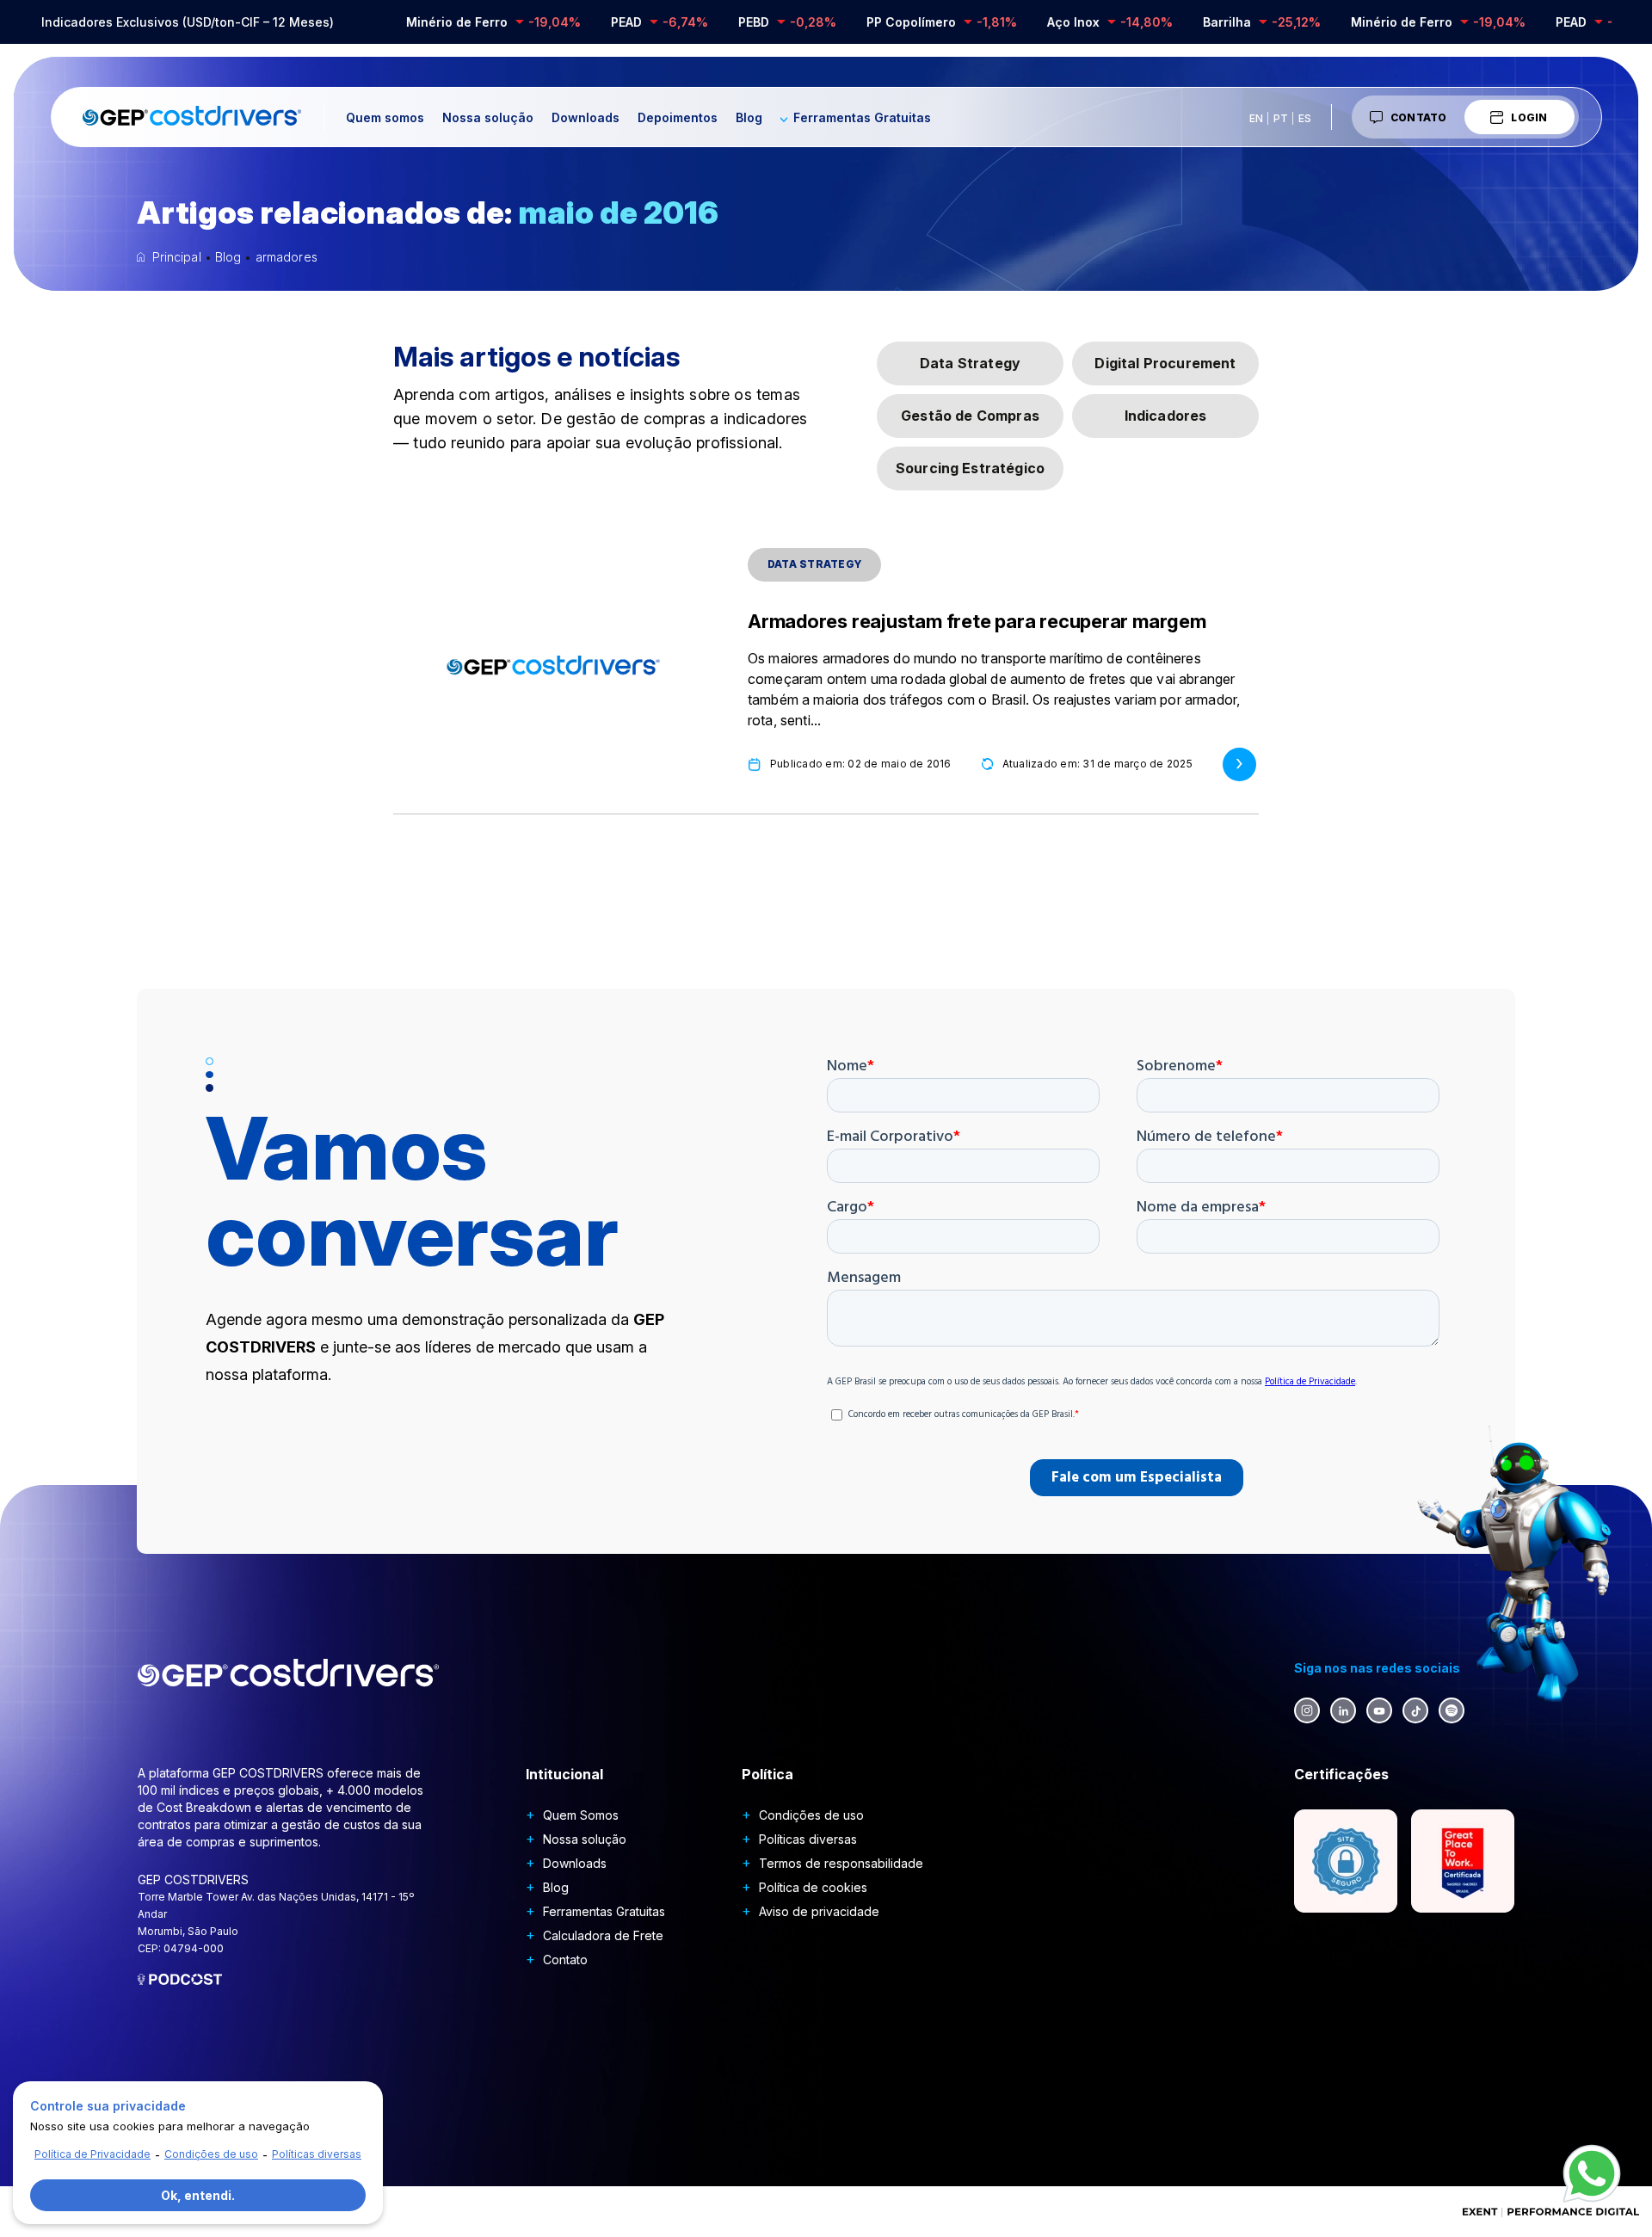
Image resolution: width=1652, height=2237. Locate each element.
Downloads (586, 117)
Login (1529, 117)
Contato (1419, 117)
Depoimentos (678, 117)
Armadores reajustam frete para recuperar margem (977, 621)
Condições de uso (811, 1815)
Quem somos (385, 117)
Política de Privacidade (92, 2154)
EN (1256, 118)
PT (1281, 118)
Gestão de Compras (970, 416)
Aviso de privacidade (819, 1911)
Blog (749, 117)
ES (1305, 118)
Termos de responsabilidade (841, 1863)
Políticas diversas (808, 1839)
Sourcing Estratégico (970, 468)
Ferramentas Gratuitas (862, 117)
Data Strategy (970, 363)
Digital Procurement (1165, 363)
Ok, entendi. (198, 2195)
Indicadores (1166, 416)
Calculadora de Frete (603, 1935)
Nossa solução (488, 117)
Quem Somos (581, 1815)
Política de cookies (813, 1887)
